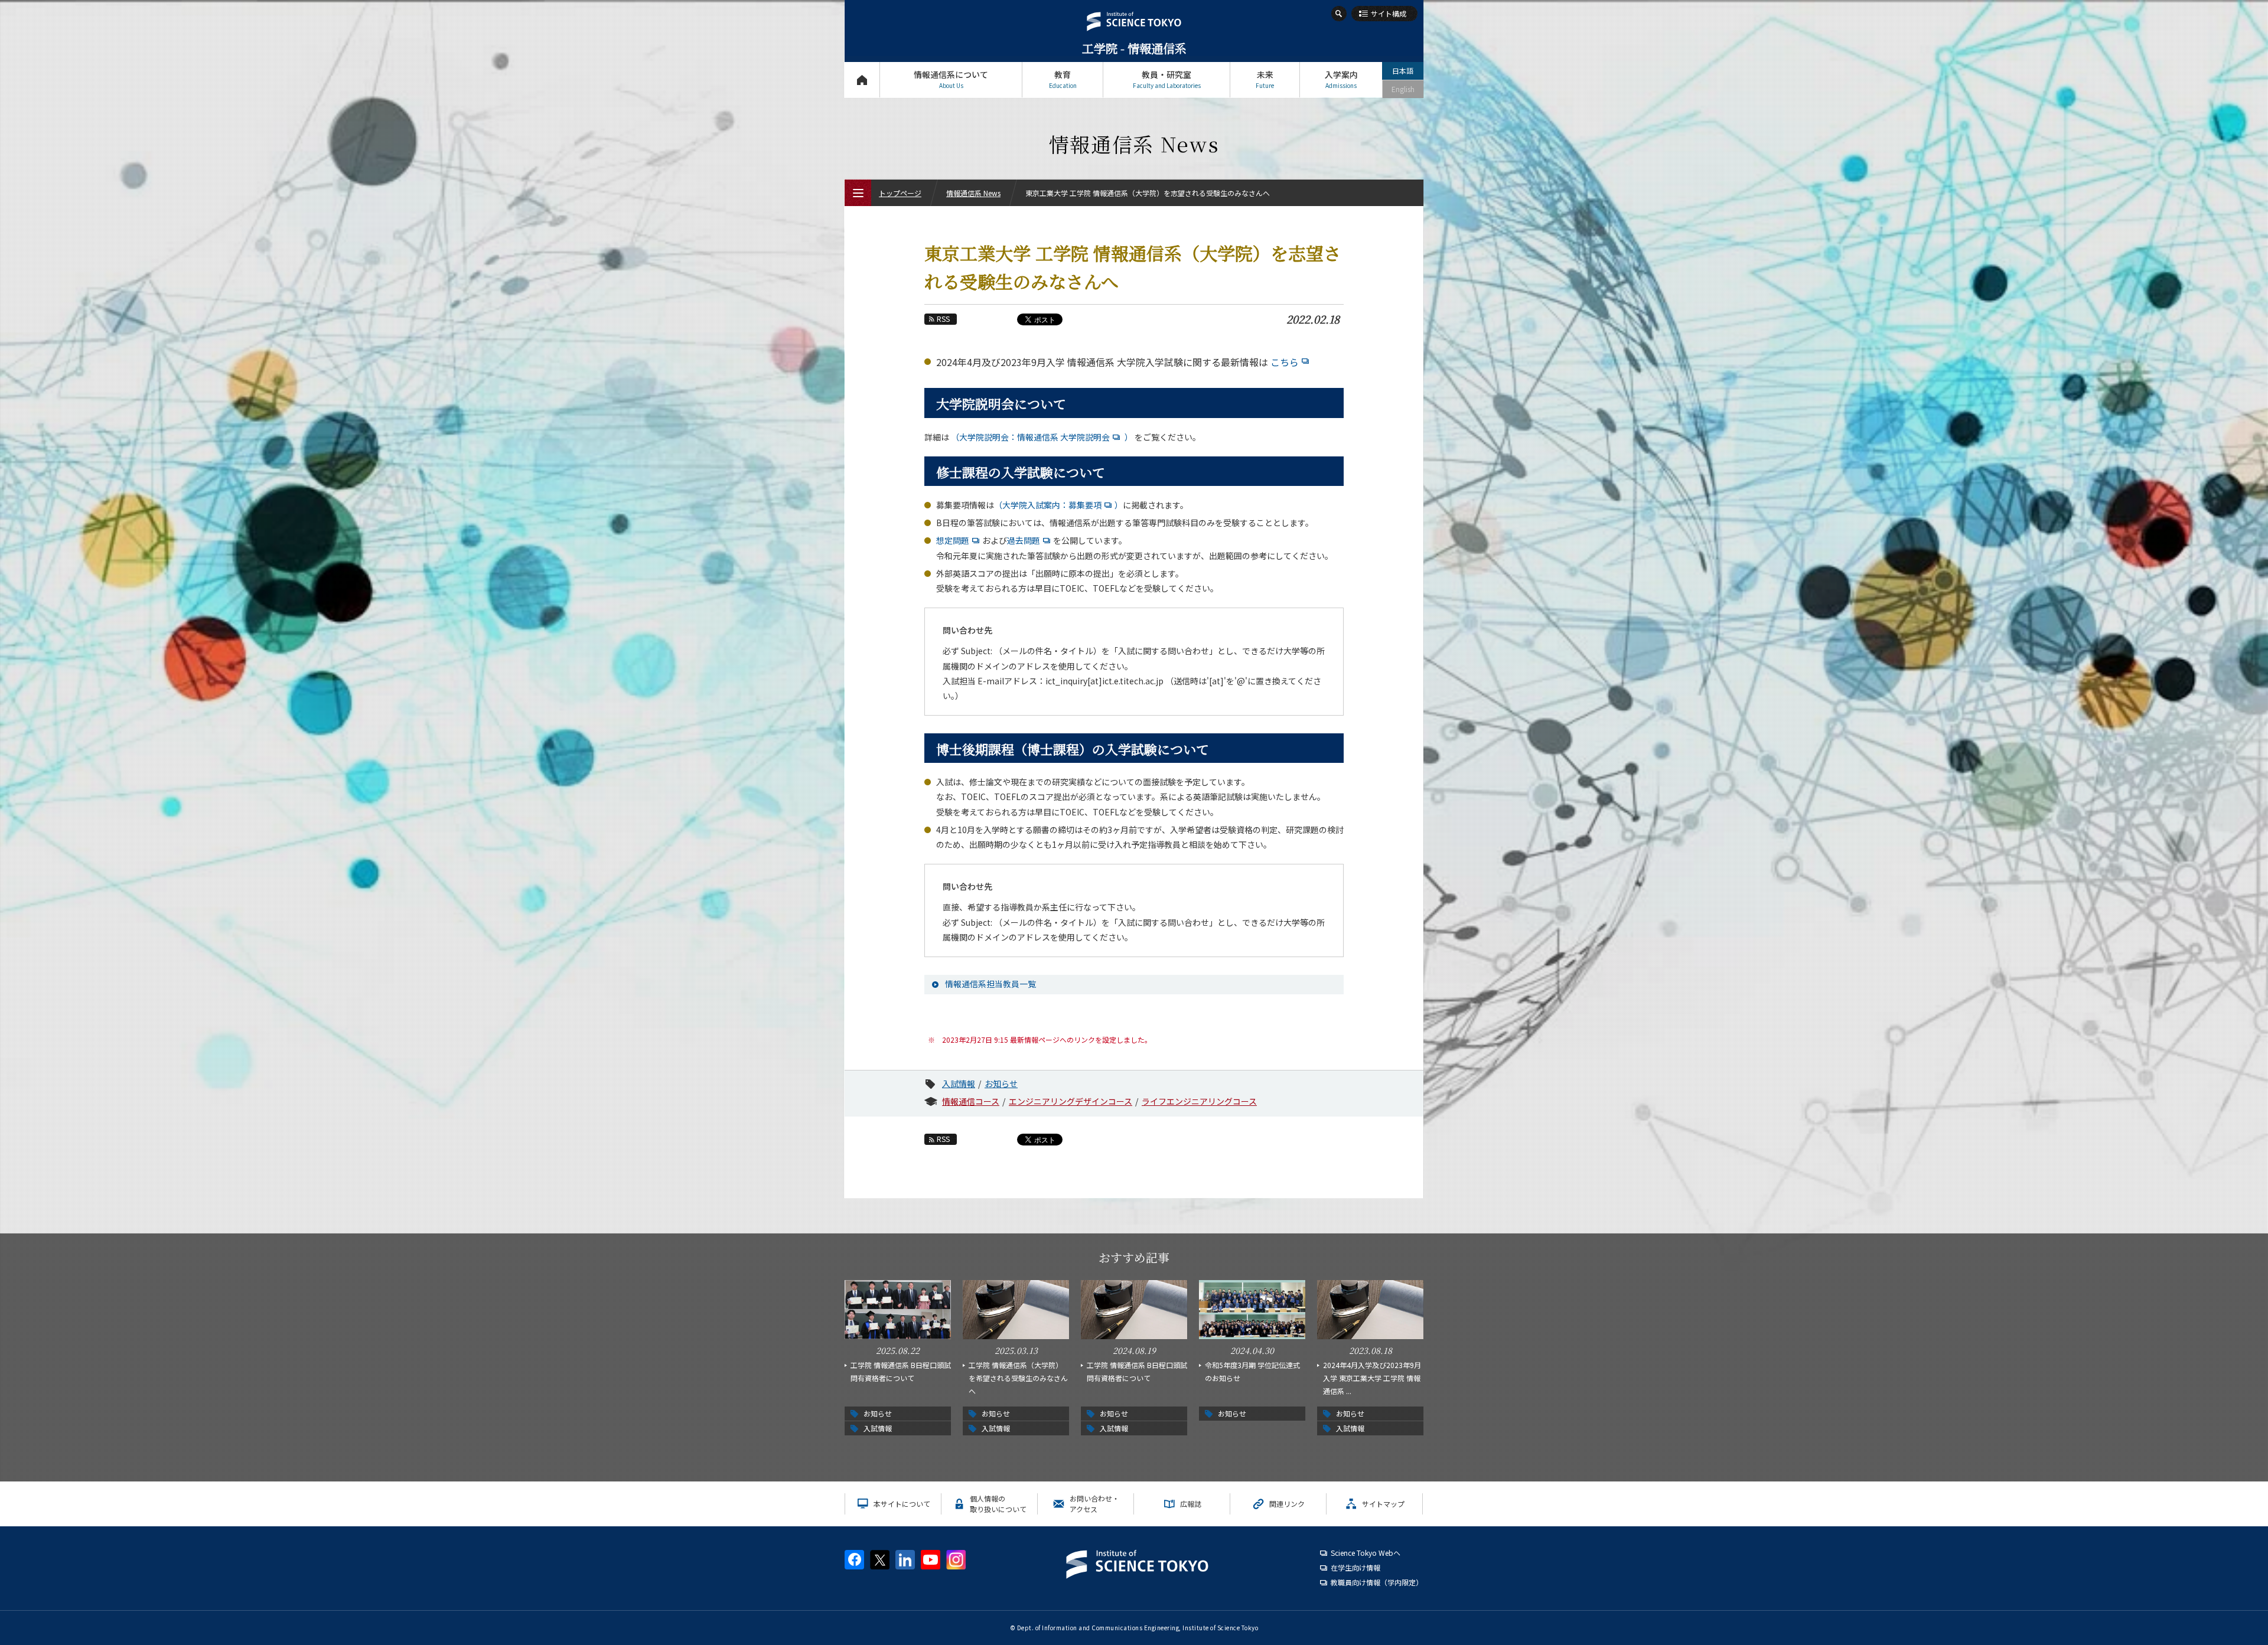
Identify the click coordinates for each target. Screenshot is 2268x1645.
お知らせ (1001, 1083)
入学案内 (1341, 79)
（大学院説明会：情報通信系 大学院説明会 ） (1041, 437)
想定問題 (953, 540)
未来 (1265, 79)
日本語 (1403, 71)
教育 (1063, 79)
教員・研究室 (1167, 79)
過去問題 (1024, 540)
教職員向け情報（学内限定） (1377, 1582)
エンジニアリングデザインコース (1071, 1101)
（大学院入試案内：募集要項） (1058, 505)
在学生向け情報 (1355, 1567)
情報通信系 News (973, 193)
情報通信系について (951, 79)
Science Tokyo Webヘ (1366, 1553)
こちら (1285, 362)
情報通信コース (971, 1101)
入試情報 (959, 1083)
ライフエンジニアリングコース (1199, 1101)
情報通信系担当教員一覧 (990, 984)
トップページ (862, 80)
